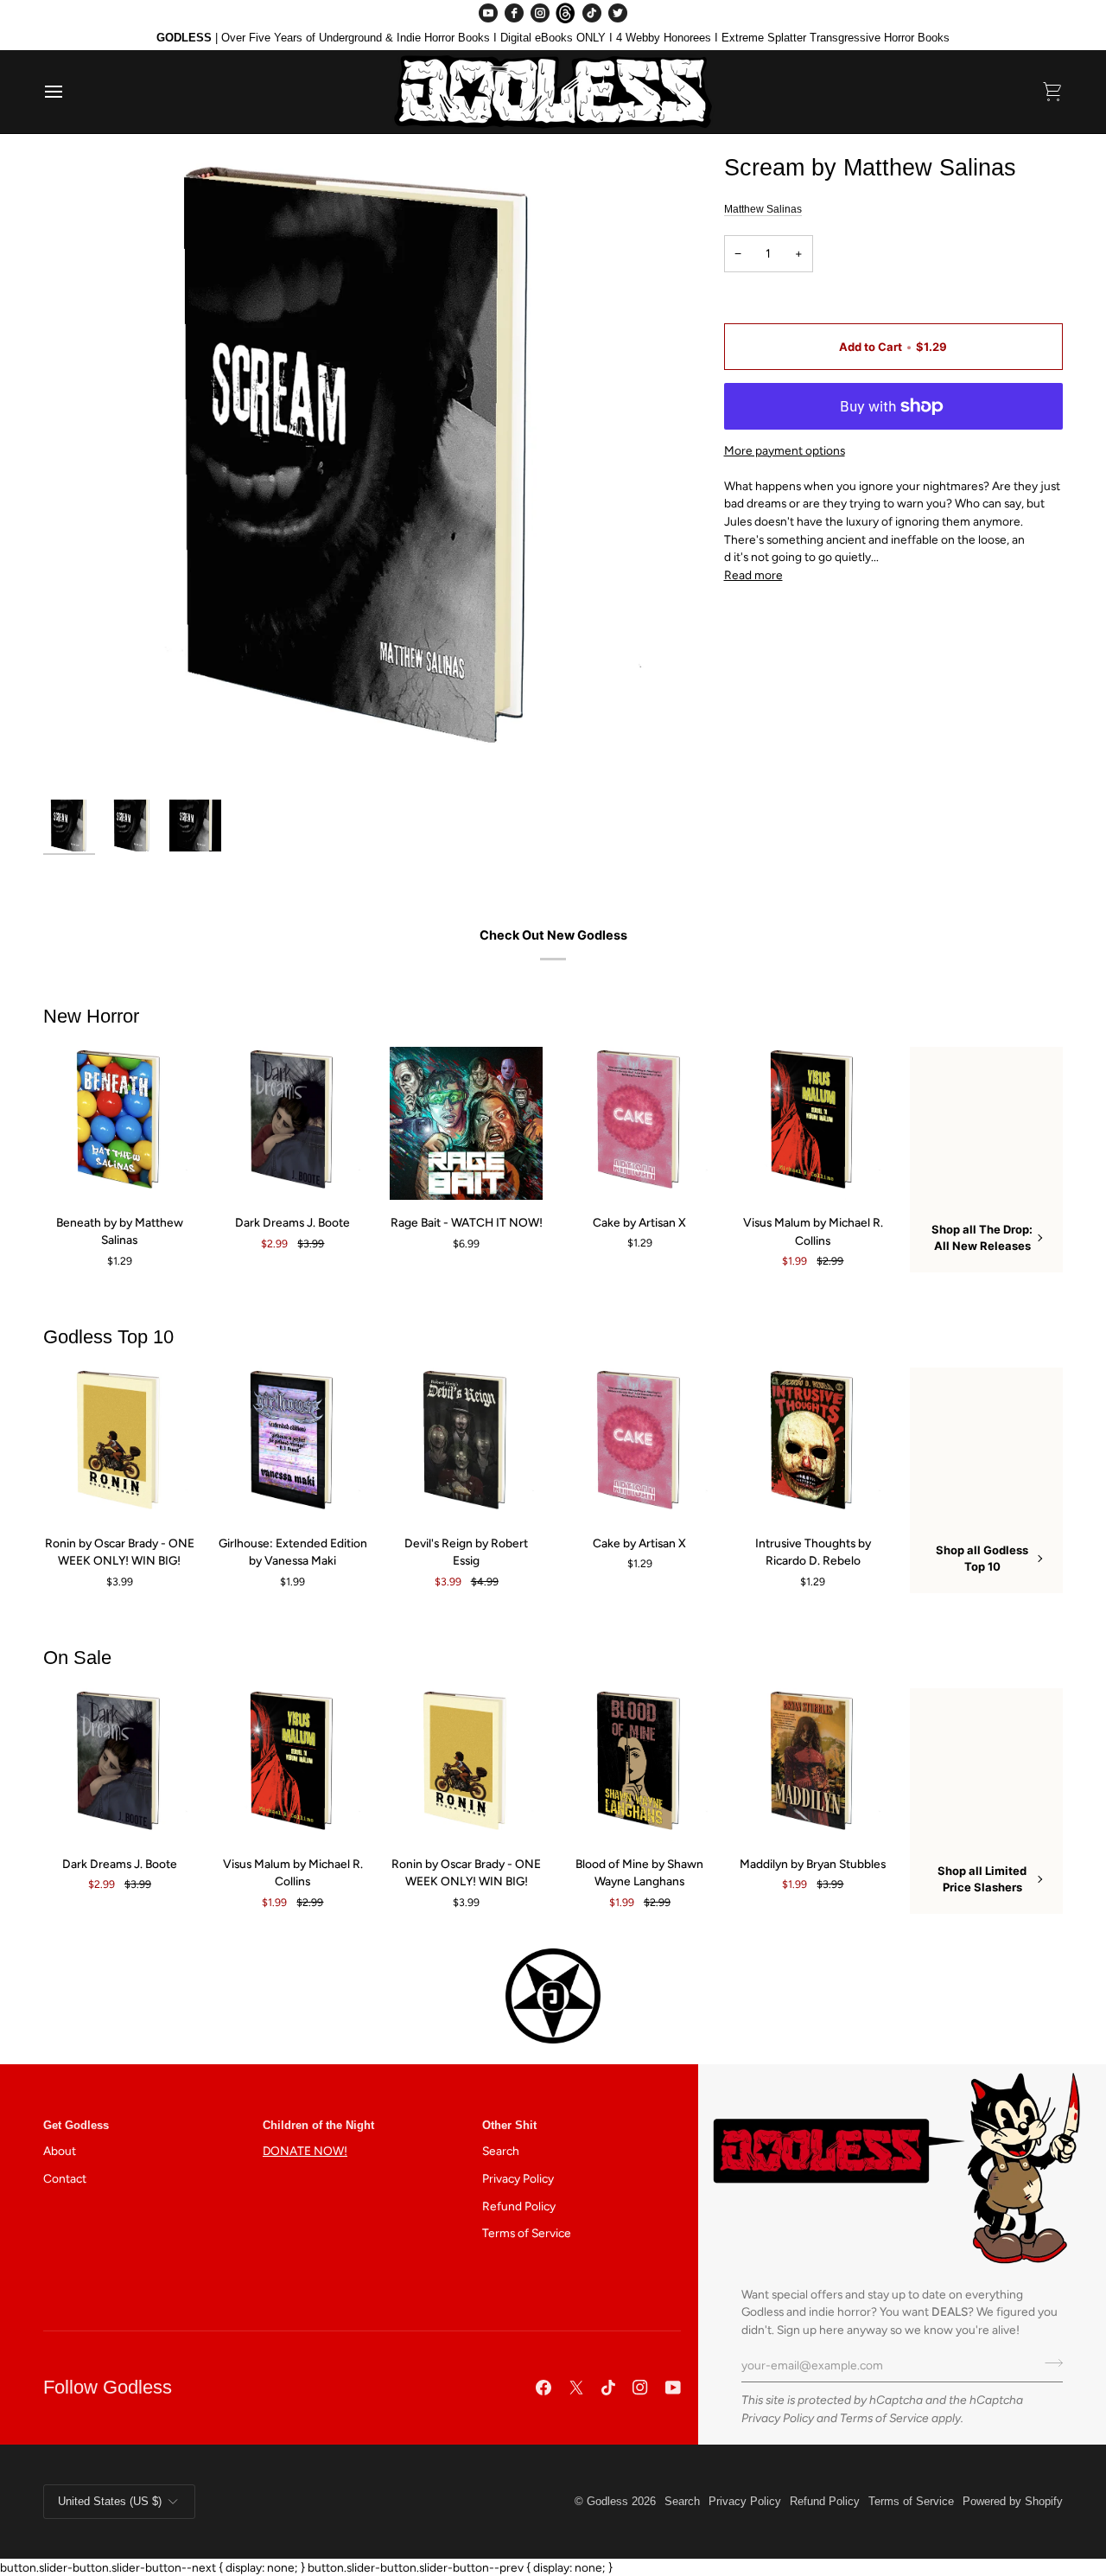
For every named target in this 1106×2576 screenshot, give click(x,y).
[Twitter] (618, 13)
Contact (65, 2178)
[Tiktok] (608, 2388)
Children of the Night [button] (318, 2125)
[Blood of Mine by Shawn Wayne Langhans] (640, 1765)
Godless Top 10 (108, 1337)
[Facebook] (514, 13)
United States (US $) (110, 2501)
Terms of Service (884, 2418)
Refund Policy (519, 2206)
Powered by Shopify (1013, 2501)
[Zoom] (76, 759)
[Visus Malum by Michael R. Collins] (814, 1123)
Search (501, 2151)
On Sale (77, 1658)
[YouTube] (488, 13)
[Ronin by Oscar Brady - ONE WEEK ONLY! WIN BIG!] (120, 1444)
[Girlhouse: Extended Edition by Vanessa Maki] (293, 1444)
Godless (607, 2501)
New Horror (91, 1016)
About (60, 2151)
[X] (576, 2388)
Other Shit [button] (509, 2125)
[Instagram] (540, 13)
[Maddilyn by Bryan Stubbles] (814, 1765)
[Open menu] (69, 92)
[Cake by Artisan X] (640, 1123)
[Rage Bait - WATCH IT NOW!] (466, 1123)
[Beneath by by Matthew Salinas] (120, 1123)
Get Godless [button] (76, 2125)
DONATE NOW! (305, 2151)
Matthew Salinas (763, 209)
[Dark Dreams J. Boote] (293, 1123)
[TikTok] (592, 13)
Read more (753, 575)
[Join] (1049, 2363)
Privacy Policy (778, 2418)
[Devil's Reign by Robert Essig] (466, 1444)
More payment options (785, 450)
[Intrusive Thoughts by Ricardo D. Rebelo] (814, 1444)
